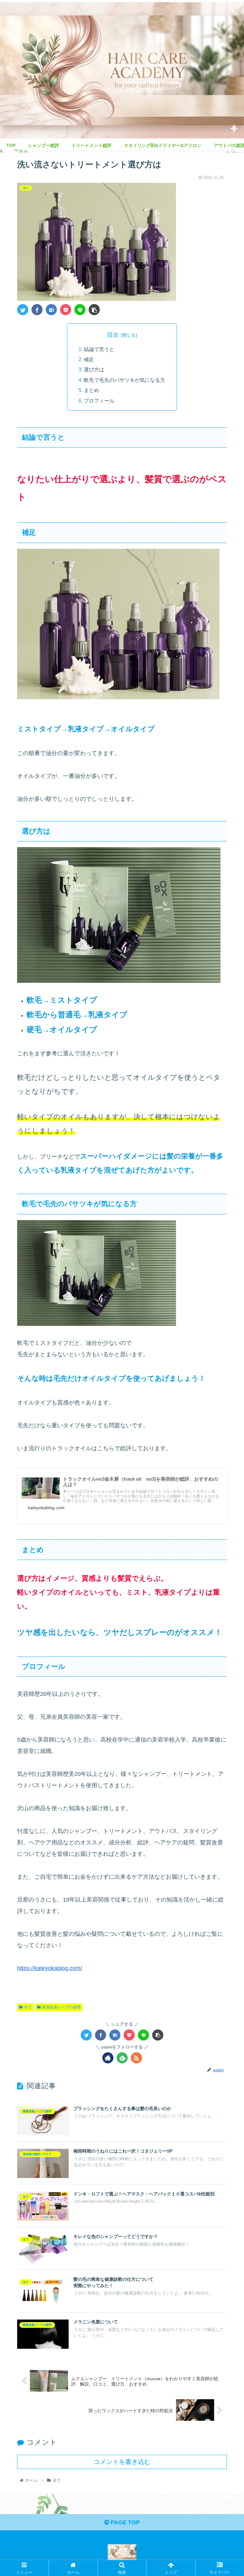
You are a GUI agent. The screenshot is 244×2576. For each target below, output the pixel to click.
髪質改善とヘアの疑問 (61, 2007)
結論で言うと (99, 349)
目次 (113, 335)
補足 (89, 359)
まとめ (91, 390)
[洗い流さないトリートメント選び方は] (51, 310)
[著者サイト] (108, 2058)
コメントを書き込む (122, 2462)
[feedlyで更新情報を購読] (122, 2058)
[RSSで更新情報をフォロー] (136, 2058)
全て (28, 2007)
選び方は (94, 369)
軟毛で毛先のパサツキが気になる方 (125, 380)
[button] (225, 1326)
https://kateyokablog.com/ (50, 1968)
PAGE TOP (124, 2522)
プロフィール (99, 401)
